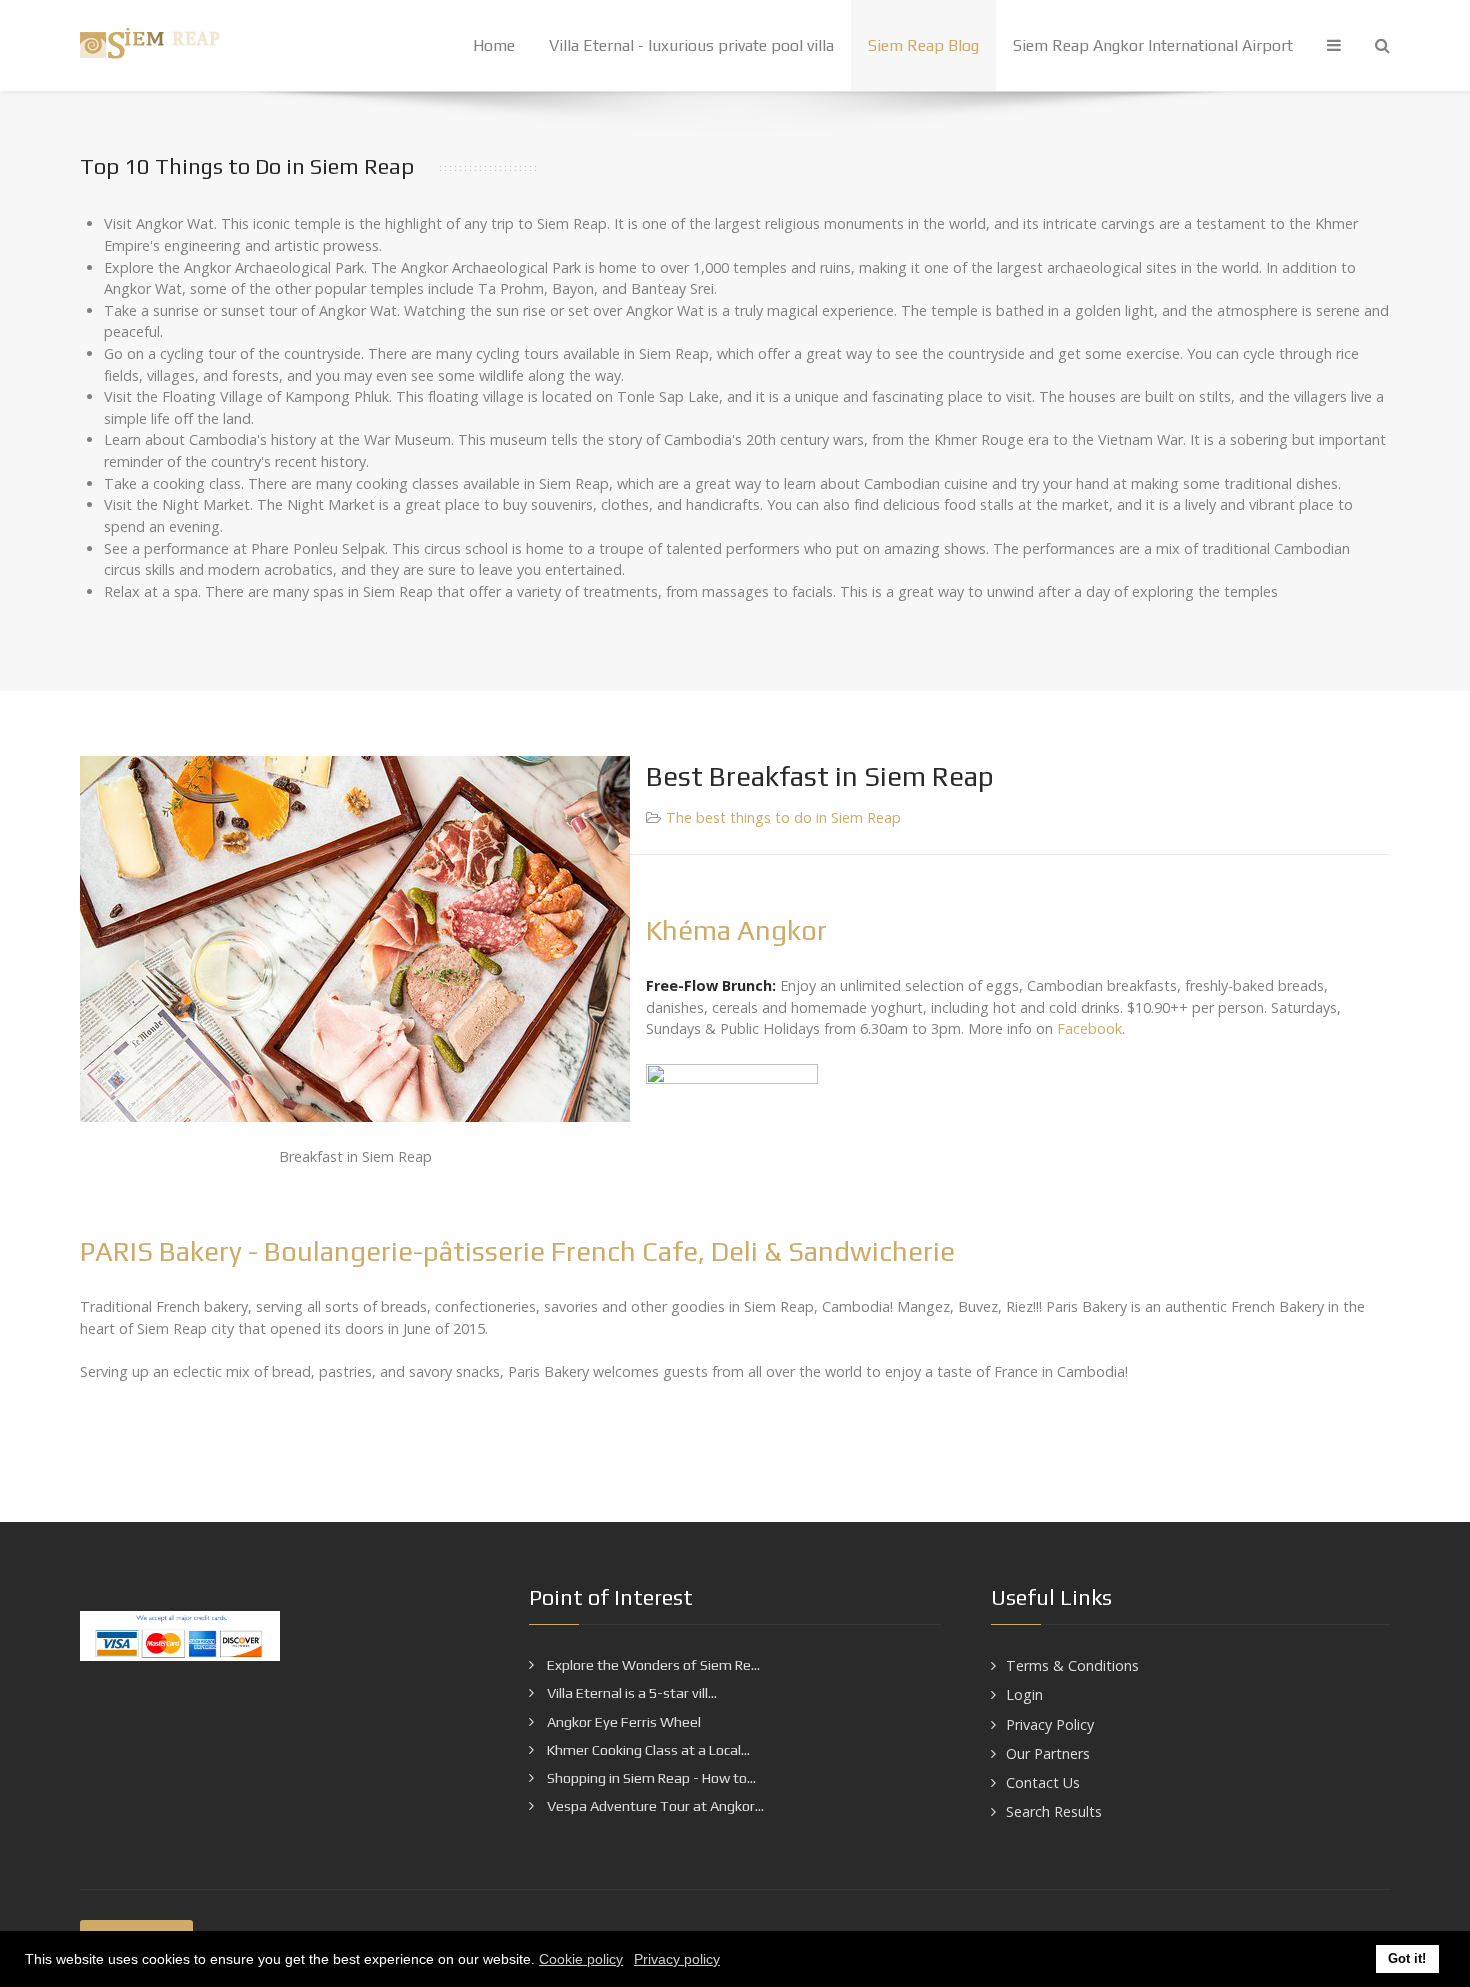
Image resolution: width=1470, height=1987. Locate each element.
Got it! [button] (1407, 1959)
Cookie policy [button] (581, 1959)
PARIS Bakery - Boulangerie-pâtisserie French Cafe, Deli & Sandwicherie (517, 1251)
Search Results (1054, 1811)
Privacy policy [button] (677, 1959)
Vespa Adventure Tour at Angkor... (654, 1806)
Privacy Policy (1050, 1724)
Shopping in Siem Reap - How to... (650, 1778)
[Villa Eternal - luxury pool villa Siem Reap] (155, 45)
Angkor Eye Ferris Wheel (622, 1722)
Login (1024, 1694)
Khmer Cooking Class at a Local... (647, 1750)
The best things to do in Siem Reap (783, 817)
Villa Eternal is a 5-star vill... (630, 1693)
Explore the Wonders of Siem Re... (652, 1665)
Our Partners (1048, 1753)
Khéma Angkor (736, 930)
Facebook (1089, 1028)
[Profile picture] (735, 1150)
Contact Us (1043, 1782)
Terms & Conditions (1072, 1665)
